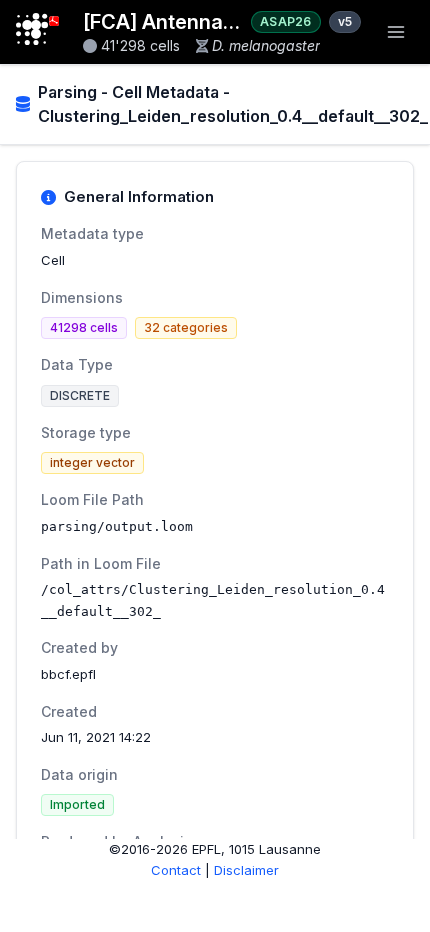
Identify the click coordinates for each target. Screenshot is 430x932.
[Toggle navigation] (396, 32)
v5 (345, 21)
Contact (176, 870)
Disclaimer (246, 870)
